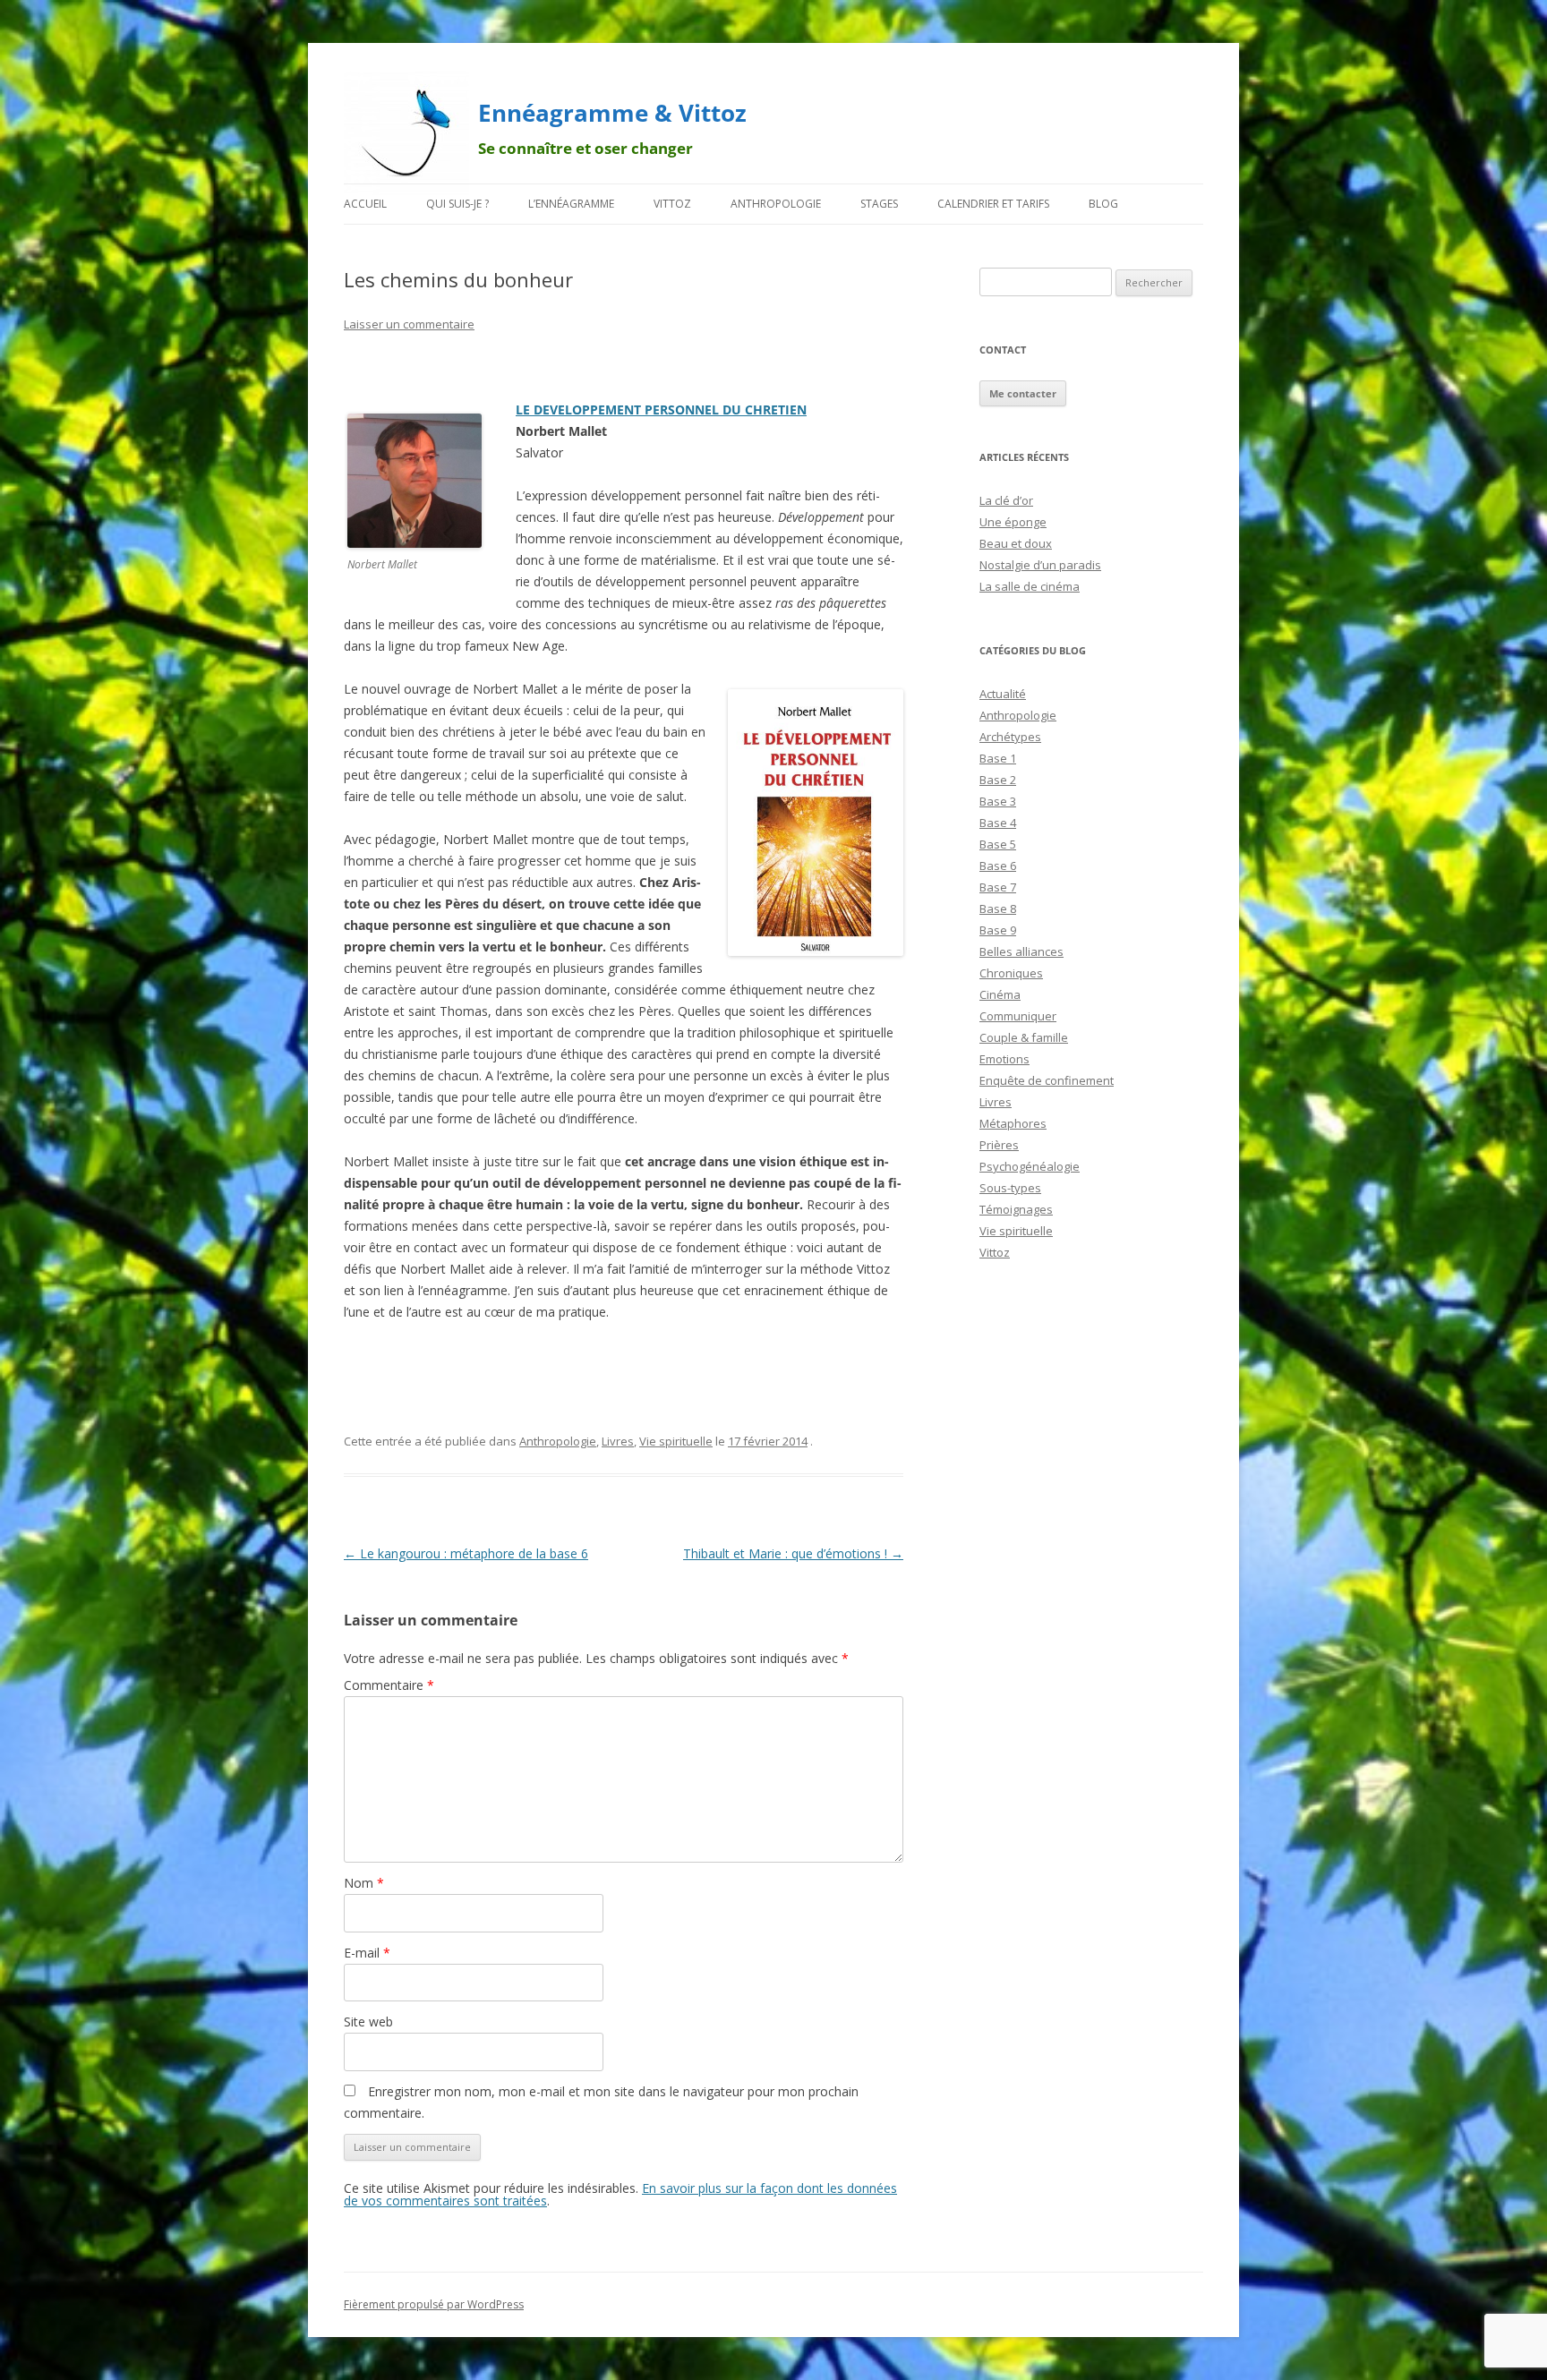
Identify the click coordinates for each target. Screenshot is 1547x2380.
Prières (999, 1145)
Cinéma (1000, 994)
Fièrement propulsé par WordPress (434, 2304)
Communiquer (1018, 1016)
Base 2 (998, 780)
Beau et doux (1016, 543)
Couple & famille (1024, 1037)
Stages (879, 204)
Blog (1103, 204)
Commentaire (389, 1685)
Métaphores (1013, 1123)
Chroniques (1011, 973)
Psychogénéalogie (1030, 1166)
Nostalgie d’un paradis (1040, 565)
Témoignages (1016, 1209)
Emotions (1004, 1059)
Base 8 (998, 908)
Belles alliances (1021, 951)
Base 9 (998, 930)
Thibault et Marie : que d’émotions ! (793, 1553)
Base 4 (998, 823)
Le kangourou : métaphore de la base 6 (466, 1553)
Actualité (1003, 694)
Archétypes (1010, 737)
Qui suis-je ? (457, 204)
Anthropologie (776, 204)
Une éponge (1013, 522)
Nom (364, 1883)
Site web (368, 2022)
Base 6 (998, 866)
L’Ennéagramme (571, 204)
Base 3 (998, 801)
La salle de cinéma (1030, 586)
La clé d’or (1006, 500)
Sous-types (1010, 1188)
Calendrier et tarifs (993, 204)
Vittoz (672, 204)
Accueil (365, 204)
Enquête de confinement (1047, 1080)
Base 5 (998, 844)
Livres (618, 1441)
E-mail (367, 1953)
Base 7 (998, 887)
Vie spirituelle (676, 1441)
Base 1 (998, 758)
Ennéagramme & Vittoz (612, 113)
